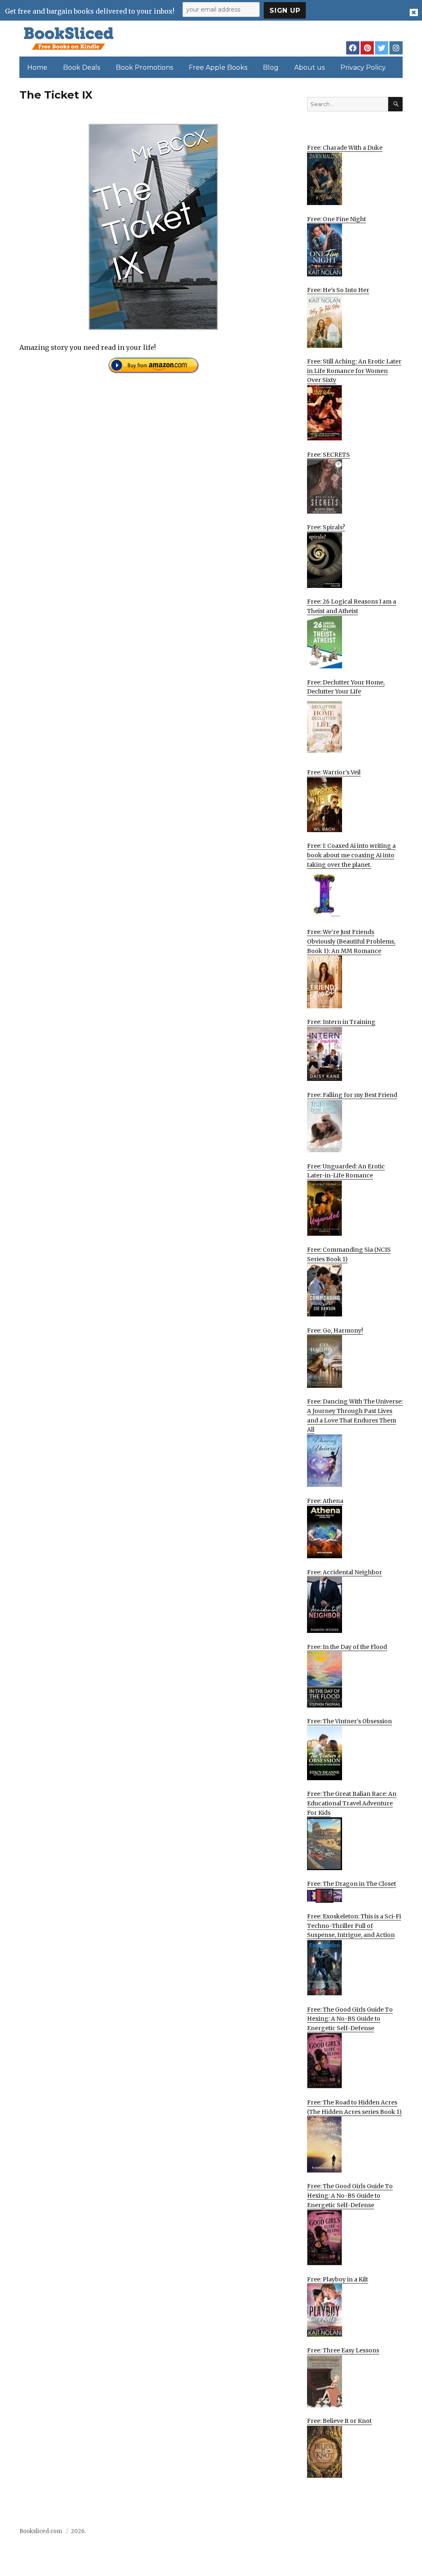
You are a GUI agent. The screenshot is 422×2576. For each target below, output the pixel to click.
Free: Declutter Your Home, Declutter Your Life (346, 687)
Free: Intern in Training (341, 1022)
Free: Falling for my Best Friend (352, 1095)
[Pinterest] (367, 48)
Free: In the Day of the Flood (347, 1647)
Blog (271, 67)
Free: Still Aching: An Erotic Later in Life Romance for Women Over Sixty (354, 371)
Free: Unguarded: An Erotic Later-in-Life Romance (346, 1171)
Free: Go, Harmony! (335, 1330)
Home (37, 67)
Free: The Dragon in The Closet (352, 1884)
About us (309, 67)
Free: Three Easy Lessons (343, 2350)
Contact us (321, 2534)
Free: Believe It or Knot (339, 2421)
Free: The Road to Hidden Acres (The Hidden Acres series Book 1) (354, 2107)
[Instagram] (396, 48)
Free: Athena (325, 1501)
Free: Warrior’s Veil (334, 772)
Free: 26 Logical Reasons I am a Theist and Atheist (352, 606)
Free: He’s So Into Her (338, 290)
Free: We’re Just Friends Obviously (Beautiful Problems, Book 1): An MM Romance (351, 941)
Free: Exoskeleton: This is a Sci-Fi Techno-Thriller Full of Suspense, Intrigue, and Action (354, 1926)
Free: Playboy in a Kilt (338, 2279)
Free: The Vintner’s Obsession (349, 1721)
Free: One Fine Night (336, 219)
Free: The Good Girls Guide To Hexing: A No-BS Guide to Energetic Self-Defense (350, 2019)
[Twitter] (382, 48)
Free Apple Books (218, 67)
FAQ (351, 2534)
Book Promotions (144, 67)
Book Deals (82, 67)
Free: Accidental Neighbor (345, 1572)
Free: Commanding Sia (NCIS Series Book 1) (349, 1254)
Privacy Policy (363, 67)
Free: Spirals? (326, 527)
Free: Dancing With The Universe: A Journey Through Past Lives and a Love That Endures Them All (355, 1415)
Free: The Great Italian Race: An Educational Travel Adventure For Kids (352, 1803)
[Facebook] (353, 48)
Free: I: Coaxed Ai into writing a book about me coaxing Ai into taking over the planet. (351, 855)
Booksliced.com (41, 2531)
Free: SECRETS (328, 455)
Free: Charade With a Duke (345, 148)
